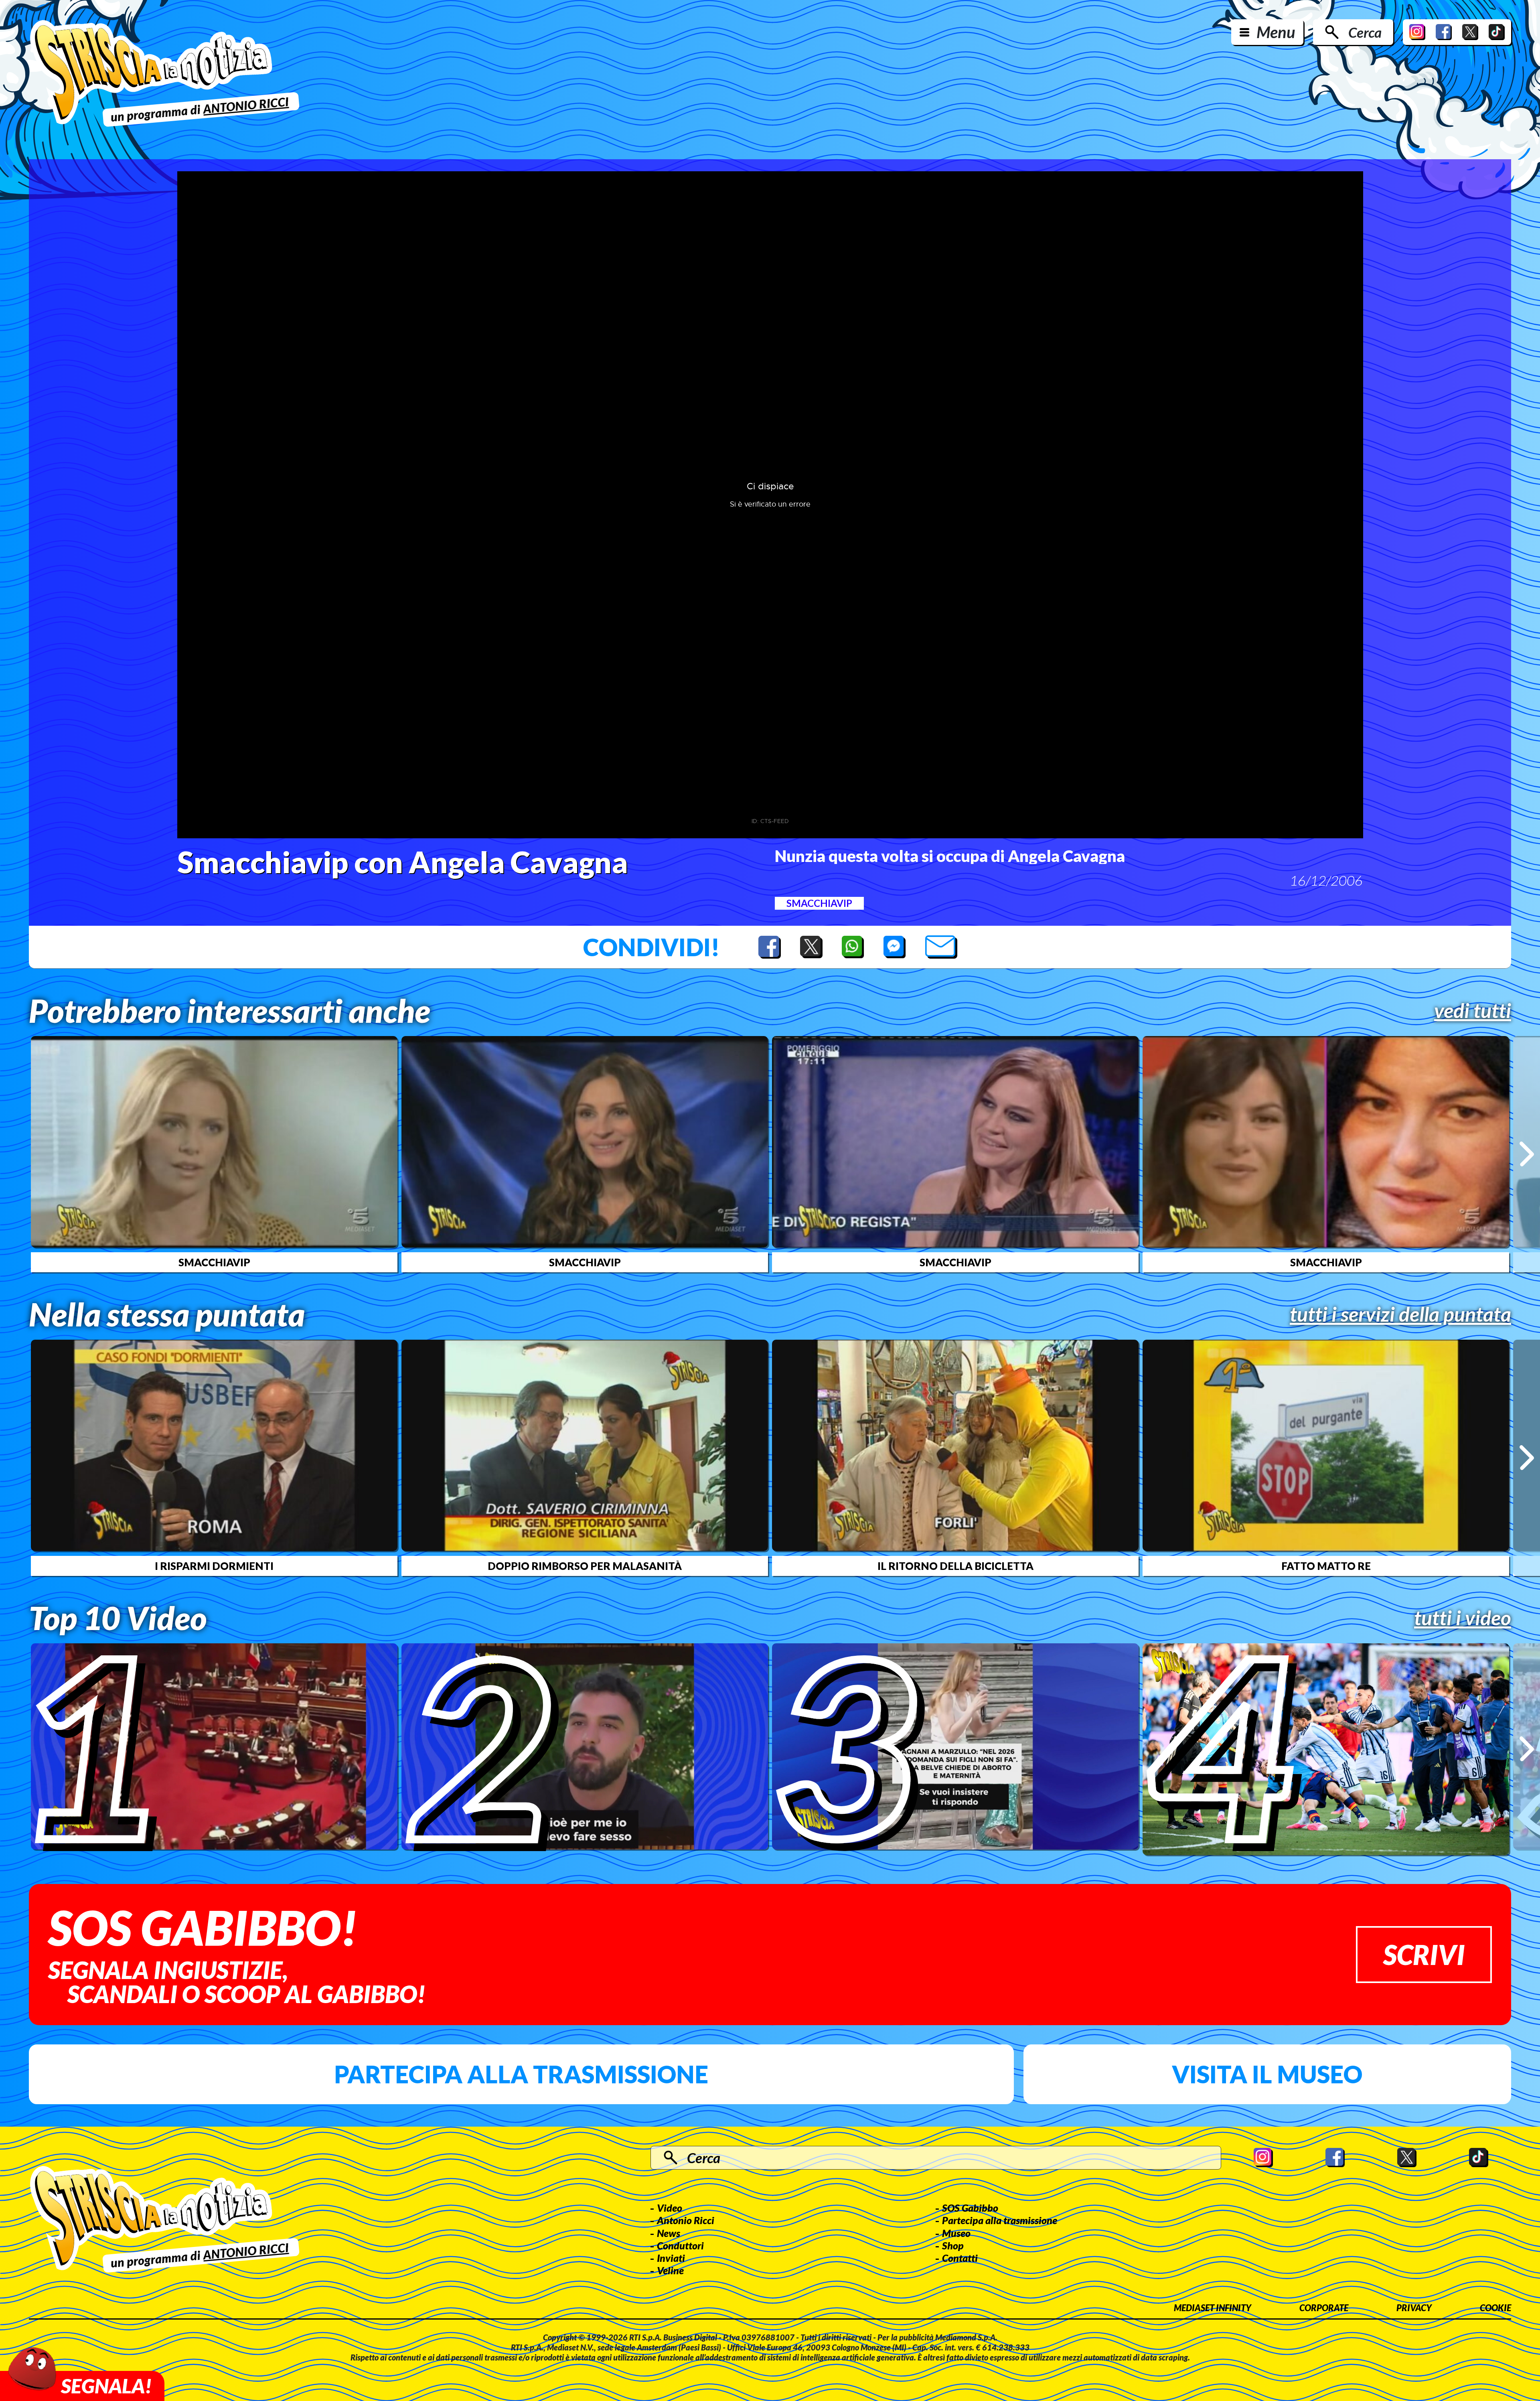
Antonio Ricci (686, 2220)
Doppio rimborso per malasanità (585, 1566)
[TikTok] (1497, 32)
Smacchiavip (819, 903)
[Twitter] (1470, 32)
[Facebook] (1444, 32)
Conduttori (680, 2245)
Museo (956, 2233)
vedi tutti (1473, 1010)
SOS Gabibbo (970, 2208)
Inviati (671, 2258)
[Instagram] (1417, 32)
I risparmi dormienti (214, 1566)
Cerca (1365, 32)
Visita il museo (1267, 2074)
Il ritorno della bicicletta (955, 1566)
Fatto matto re (1326, 1566)
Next (1527, 1154)
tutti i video (1463, 1618)
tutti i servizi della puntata (1400, 1314)
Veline (670, 2270)
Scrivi (1424, 1954)
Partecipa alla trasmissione (521, 2074)
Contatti (960, 2258)
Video (670, 2208)
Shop (953, 2245)
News (669, 2233)
